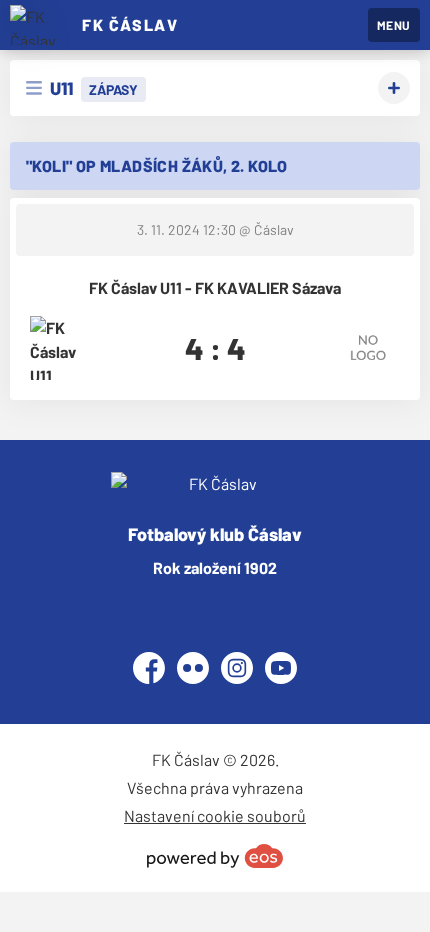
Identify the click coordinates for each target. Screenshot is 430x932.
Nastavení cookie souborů (215, 815)
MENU (394, 25)
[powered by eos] (215, 856)
